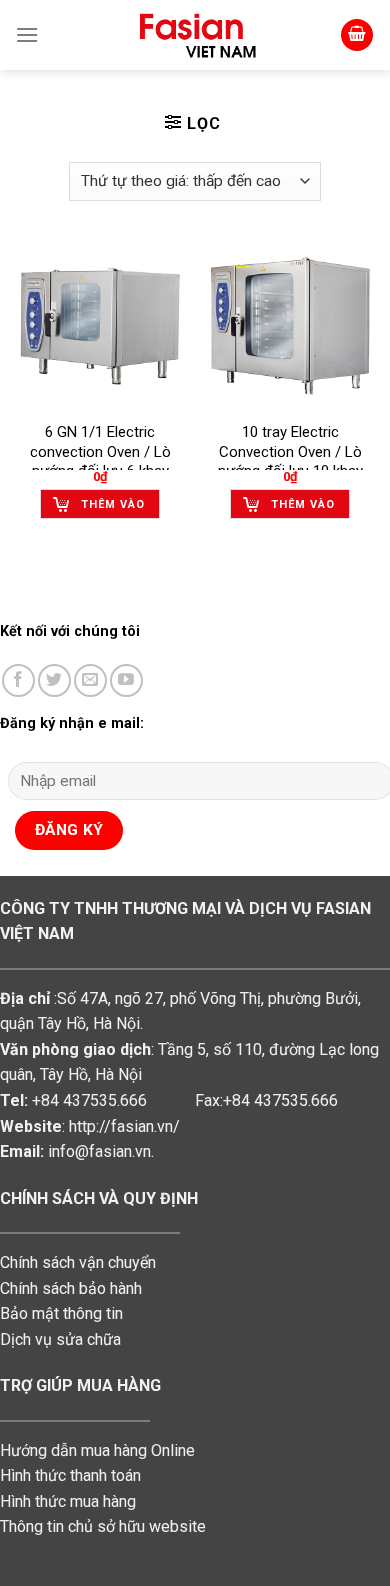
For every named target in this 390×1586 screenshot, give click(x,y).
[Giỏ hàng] (357, 35)
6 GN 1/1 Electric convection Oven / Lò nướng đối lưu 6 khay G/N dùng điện (100, 461)
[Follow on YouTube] (126, 680)
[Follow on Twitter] (54, 680)
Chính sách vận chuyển (78, 1262)
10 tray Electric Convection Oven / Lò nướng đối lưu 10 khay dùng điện (290, 461)
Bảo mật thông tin (61, 1313)
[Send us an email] (90, 680)
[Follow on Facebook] (18, 680)
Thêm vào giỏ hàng (113, 508)
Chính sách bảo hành (71, 1288)
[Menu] (27, 34)
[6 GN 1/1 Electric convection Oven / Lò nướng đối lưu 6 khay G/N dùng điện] (100, 326)
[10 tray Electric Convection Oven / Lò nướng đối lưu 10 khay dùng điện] (290, 326)
